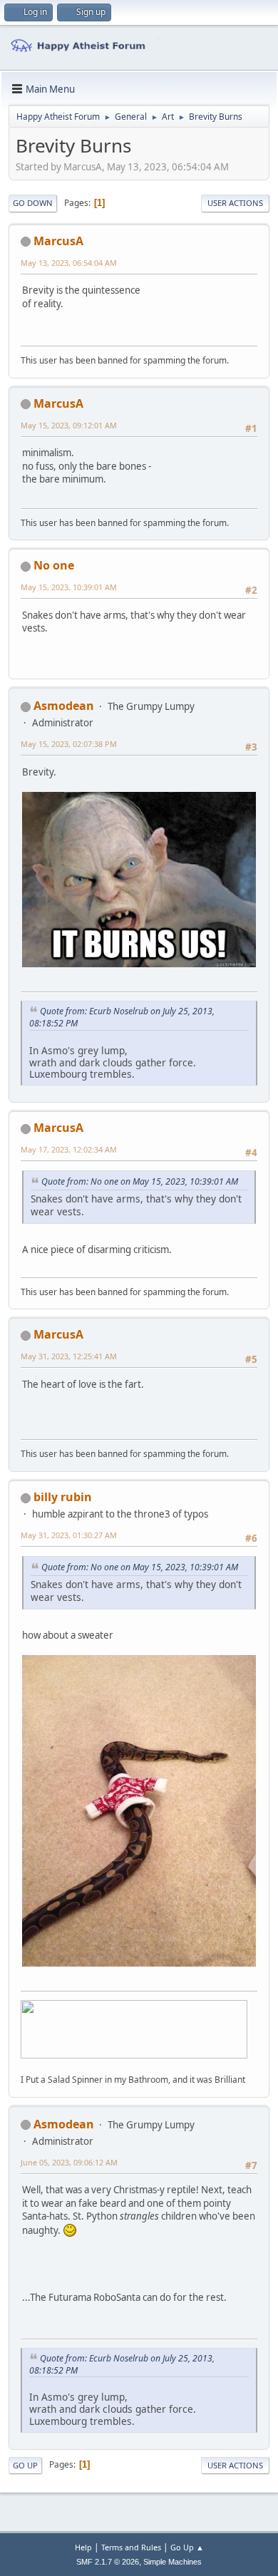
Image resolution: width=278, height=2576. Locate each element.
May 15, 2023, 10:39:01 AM (69, 587)
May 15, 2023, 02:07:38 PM (69, 744)
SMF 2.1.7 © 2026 (108, 2562)
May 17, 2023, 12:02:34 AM (69, 1149)
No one (54, 565)
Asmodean (64, 706)
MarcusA (58, 241)
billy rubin (63, 1497)
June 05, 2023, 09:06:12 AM (69, 2162)
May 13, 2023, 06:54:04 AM (69, 263)
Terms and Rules (131, 2547)
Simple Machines (173, 2562)
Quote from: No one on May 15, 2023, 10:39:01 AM (140, 1181)
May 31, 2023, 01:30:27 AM (69, 1535)
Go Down (33, 203)
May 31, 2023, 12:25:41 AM (69, 1356)
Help (83, 2547)
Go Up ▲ (187, 2547)
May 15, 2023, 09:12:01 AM (69, 425)
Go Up (25, 2465)
